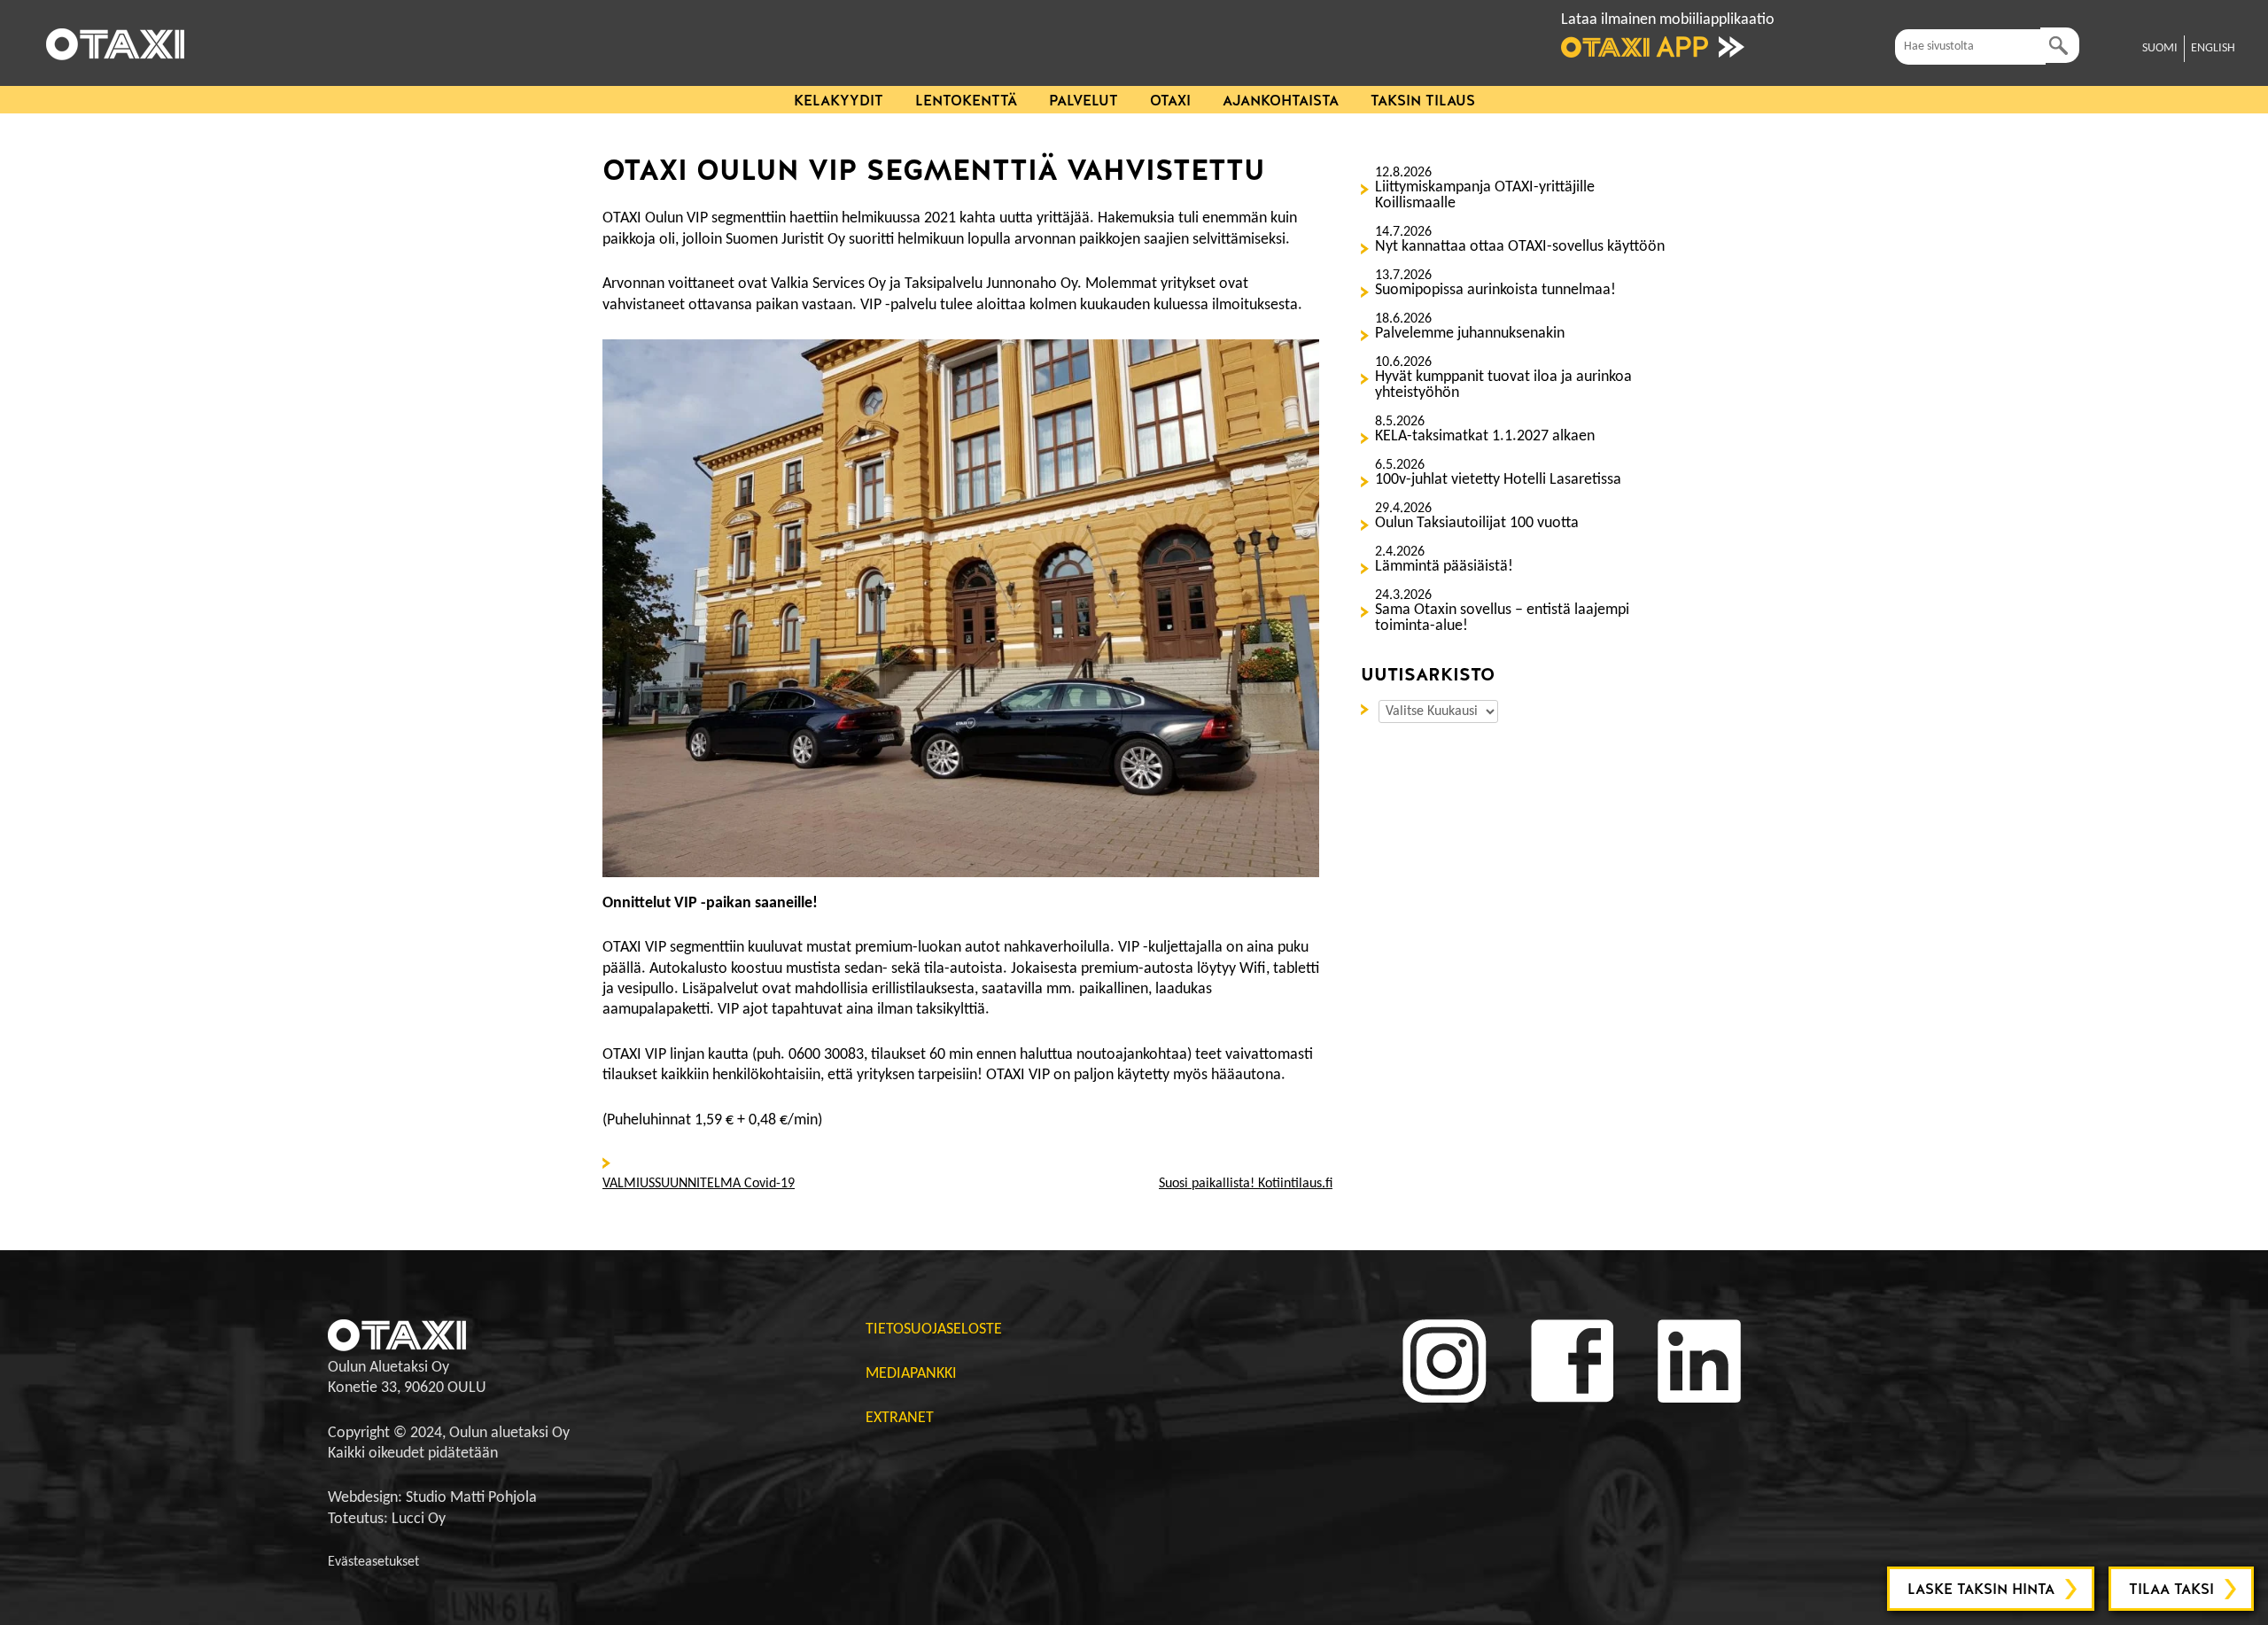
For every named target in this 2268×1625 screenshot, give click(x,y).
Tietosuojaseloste (934, 1330)
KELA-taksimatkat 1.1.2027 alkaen (1485, 437)
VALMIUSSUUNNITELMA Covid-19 (699, 1184)
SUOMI (2160, 48)
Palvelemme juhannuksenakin (1470, 334)
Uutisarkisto (1368, 708)
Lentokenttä (966, 101)
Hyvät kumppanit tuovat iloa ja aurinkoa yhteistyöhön (1503, 385)
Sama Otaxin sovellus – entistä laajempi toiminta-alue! (1502, 618)
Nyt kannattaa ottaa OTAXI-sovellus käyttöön (1520, 247)
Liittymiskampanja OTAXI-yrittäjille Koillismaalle (1485, 196)
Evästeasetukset (373, 1562)
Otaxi (1170, 101)
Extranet (900, 1418)
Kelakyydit (839, 101)
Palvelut (1084, 101)
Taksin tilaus (1423, 101)
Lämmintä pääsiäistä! (1444, 567)
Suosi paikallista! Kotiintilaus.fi (1246, 1184)
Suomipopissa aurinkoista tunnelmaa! (1495, 291)
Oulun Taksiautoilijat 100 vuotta (1477, 524)
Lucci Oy (419, 1519)
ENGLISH (2213, 48)
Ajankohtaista (1281, 101)
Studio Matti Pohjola (471, 1498)
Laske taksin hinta (1981, 1589)
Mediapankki (911, 1374)
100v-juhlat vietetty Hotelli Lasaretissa (1498, 480)
